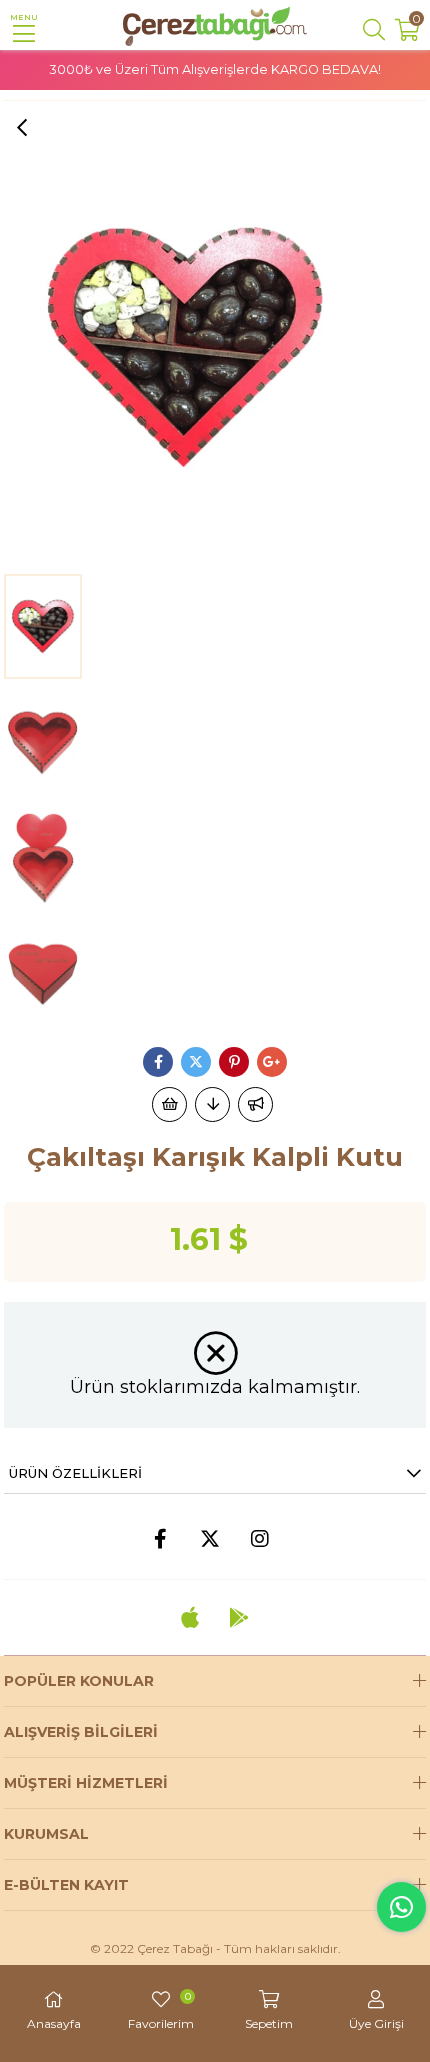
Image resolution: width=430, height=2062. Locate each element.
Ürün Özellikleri (75, 1473)
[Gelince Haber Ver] (255, 1104)
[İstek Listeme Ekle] (169, 1104)
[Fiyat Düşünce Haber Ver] (212, 1104)
